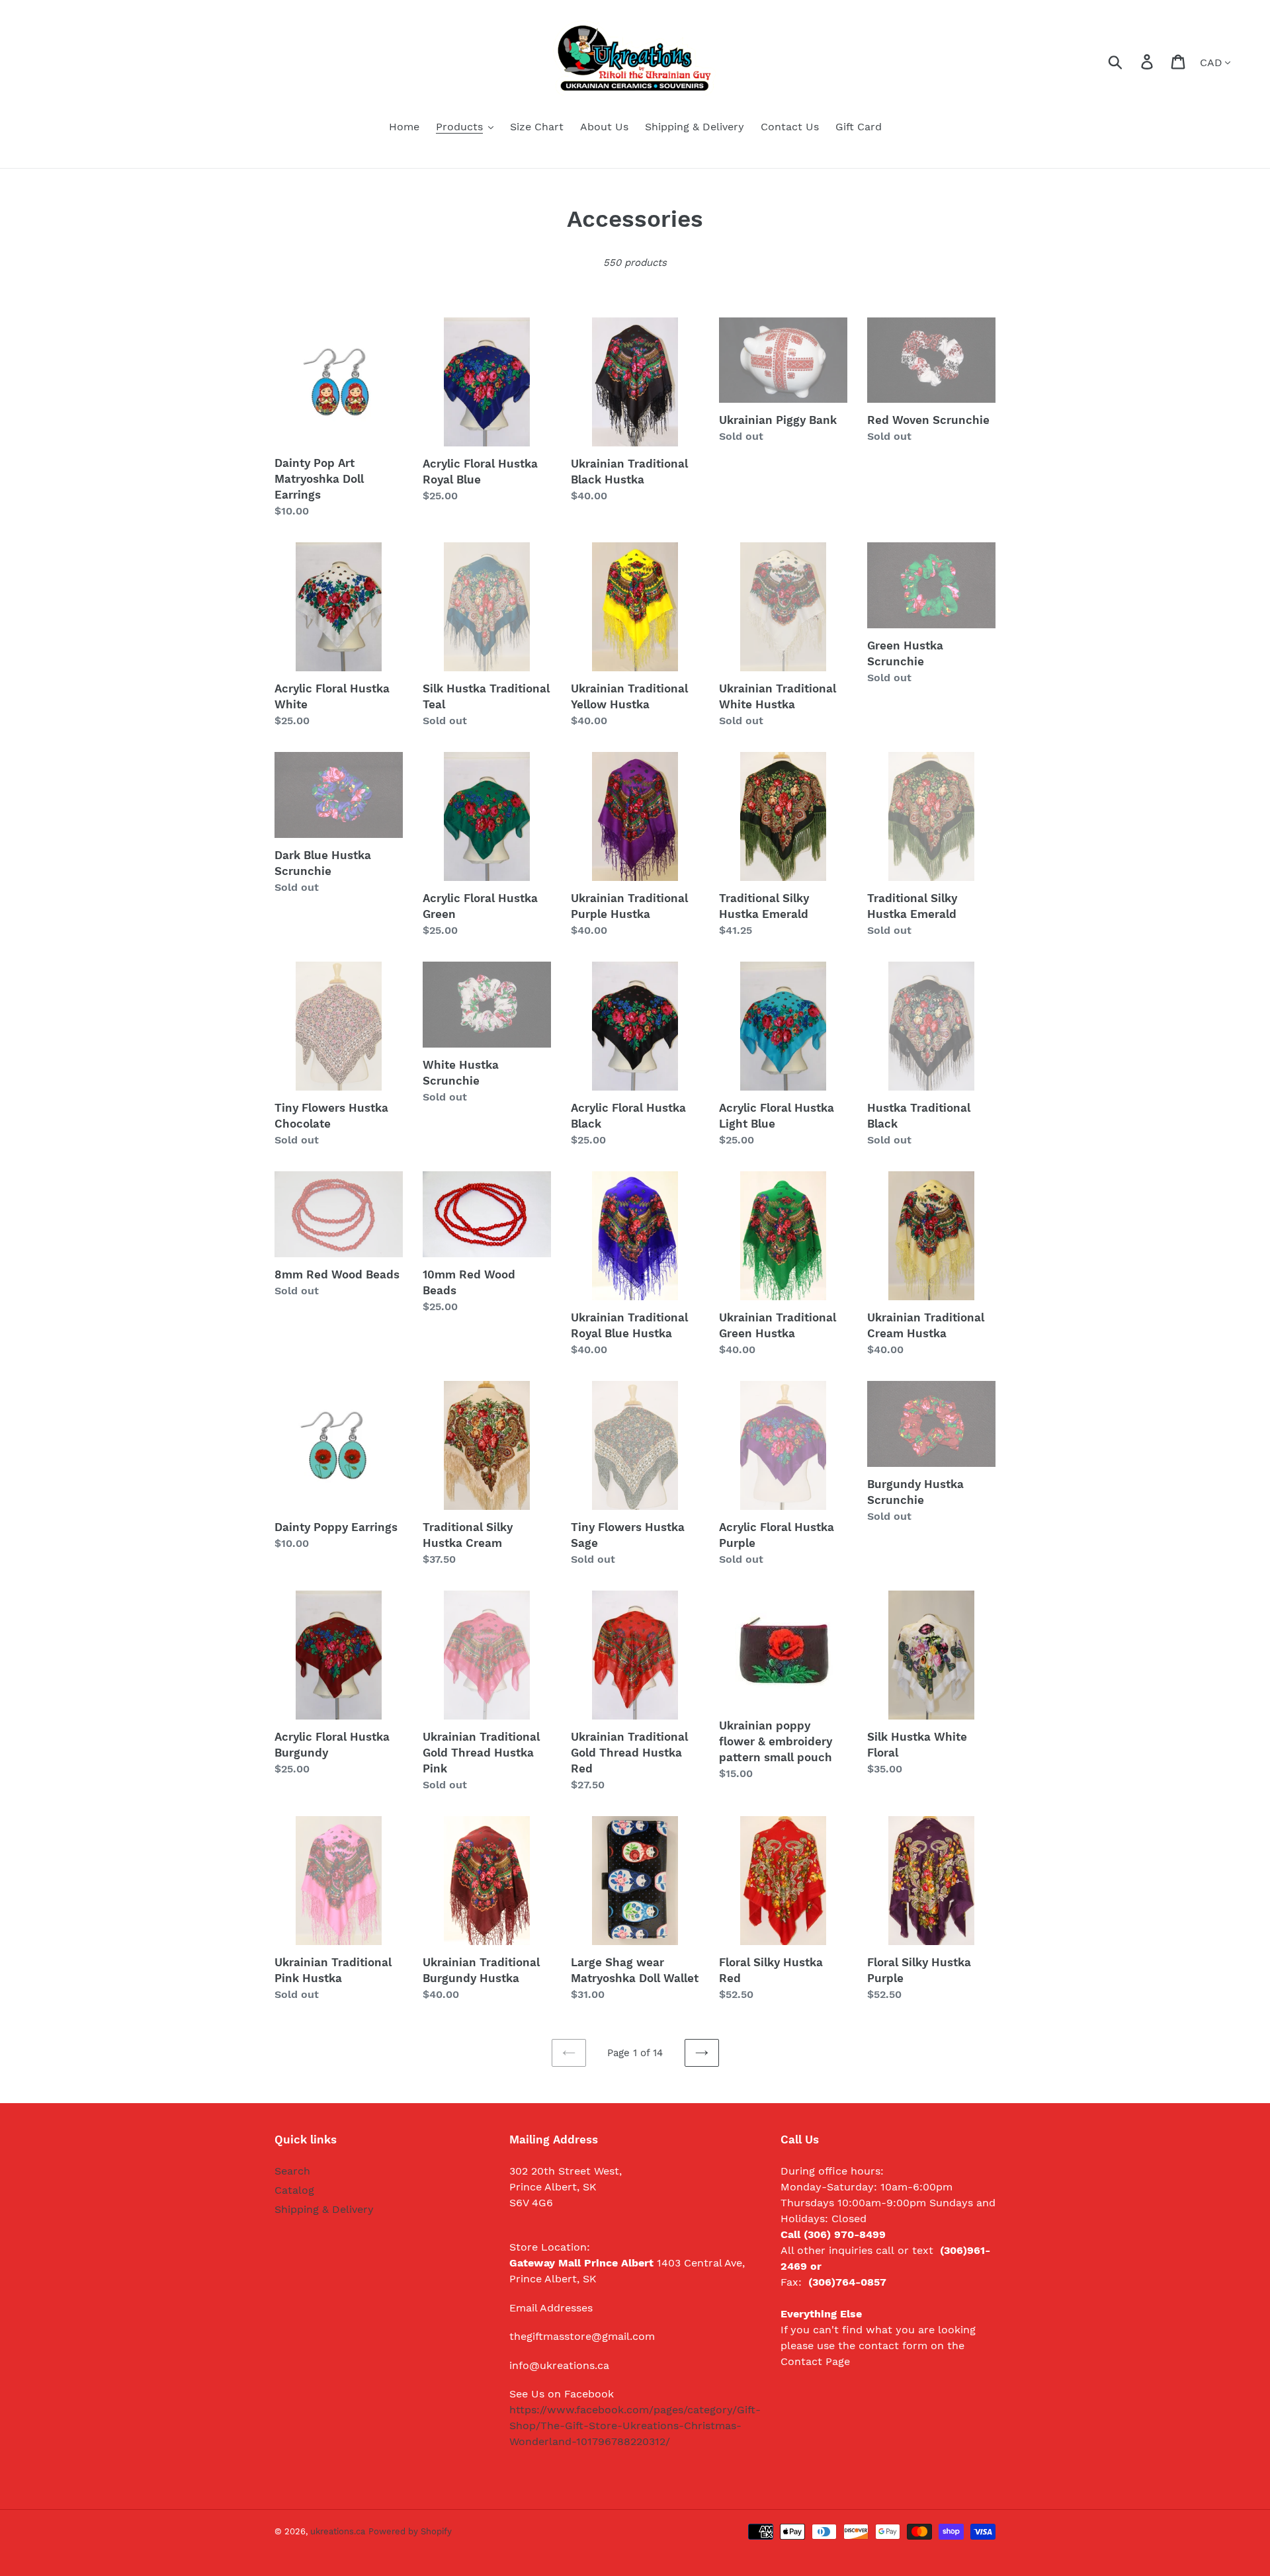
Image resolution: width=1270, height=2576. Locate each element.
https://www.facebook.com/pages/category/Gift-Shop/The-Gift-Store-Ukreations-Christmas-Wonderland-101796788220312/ (635, 2426)
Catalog (294, 2190)
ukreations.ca (338, 2531)
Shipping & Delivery (324, 2209)
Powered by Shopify (410, 2531)
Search (292, 2171)
